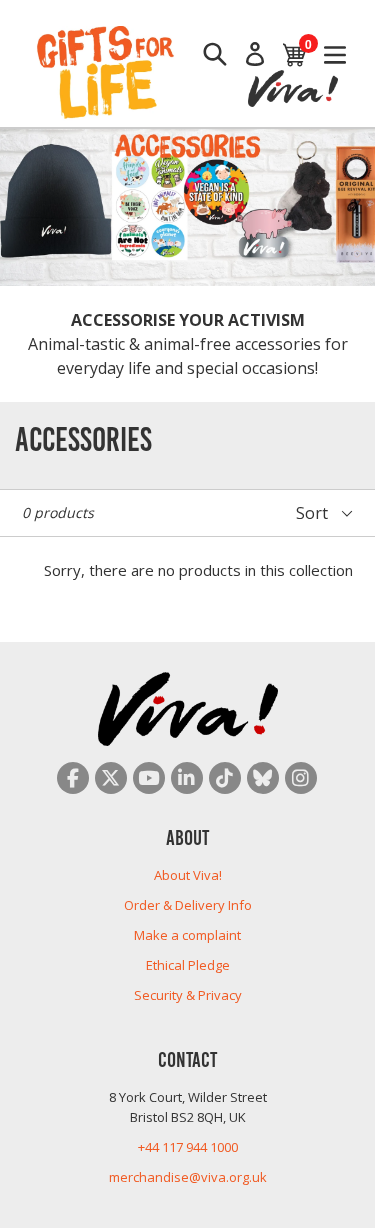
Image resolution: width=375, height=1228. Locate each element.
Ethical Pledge (188, 965)
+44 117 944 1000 (188, 1147)
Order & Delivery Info (188, 905)
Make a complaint (187, 935)
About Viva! (188, 875)
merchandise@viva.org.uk (188, 1177)
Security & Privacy (188, 995)
